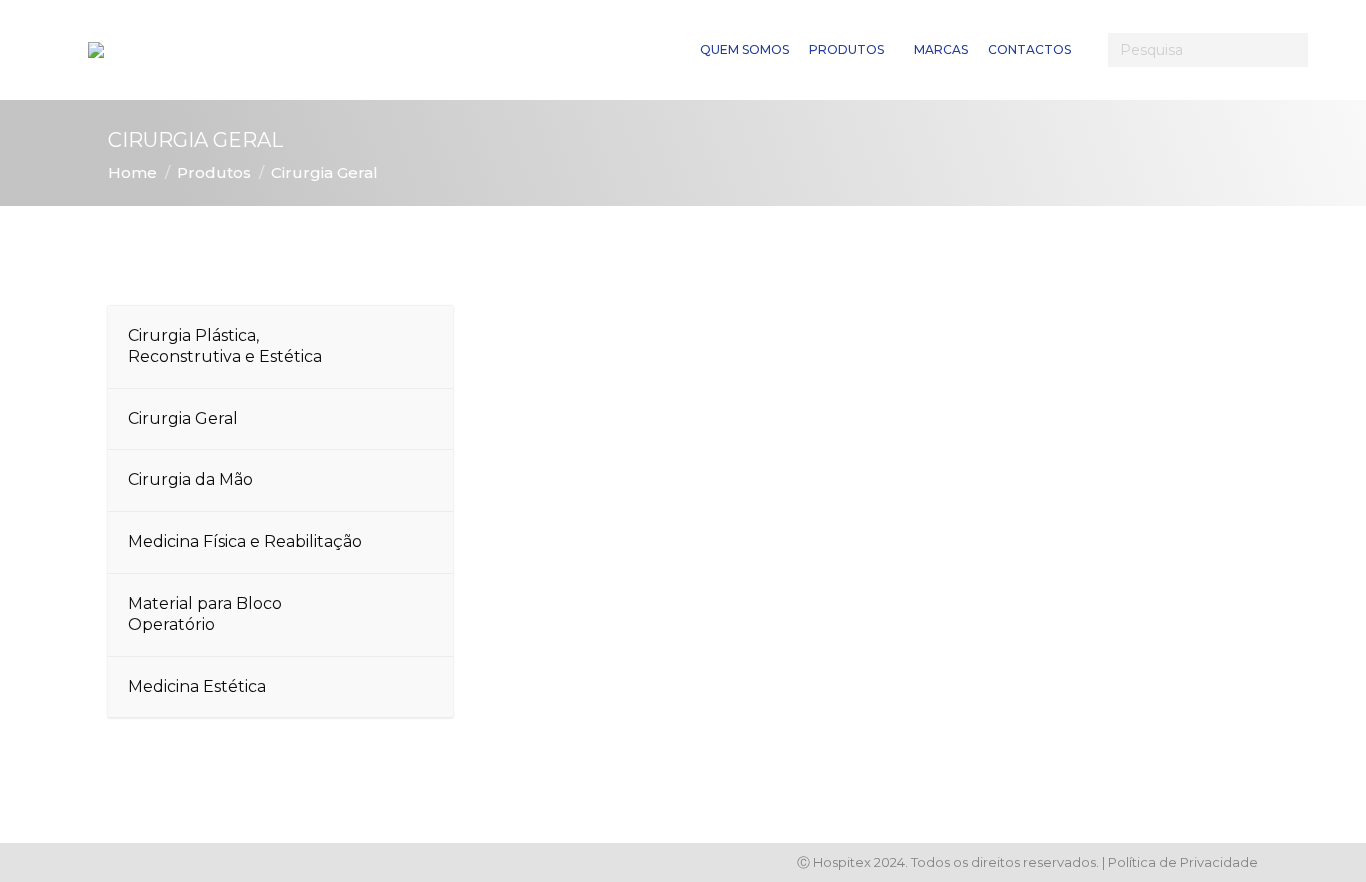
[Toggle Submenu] (418, 347)
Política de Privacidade (1183, 862)
